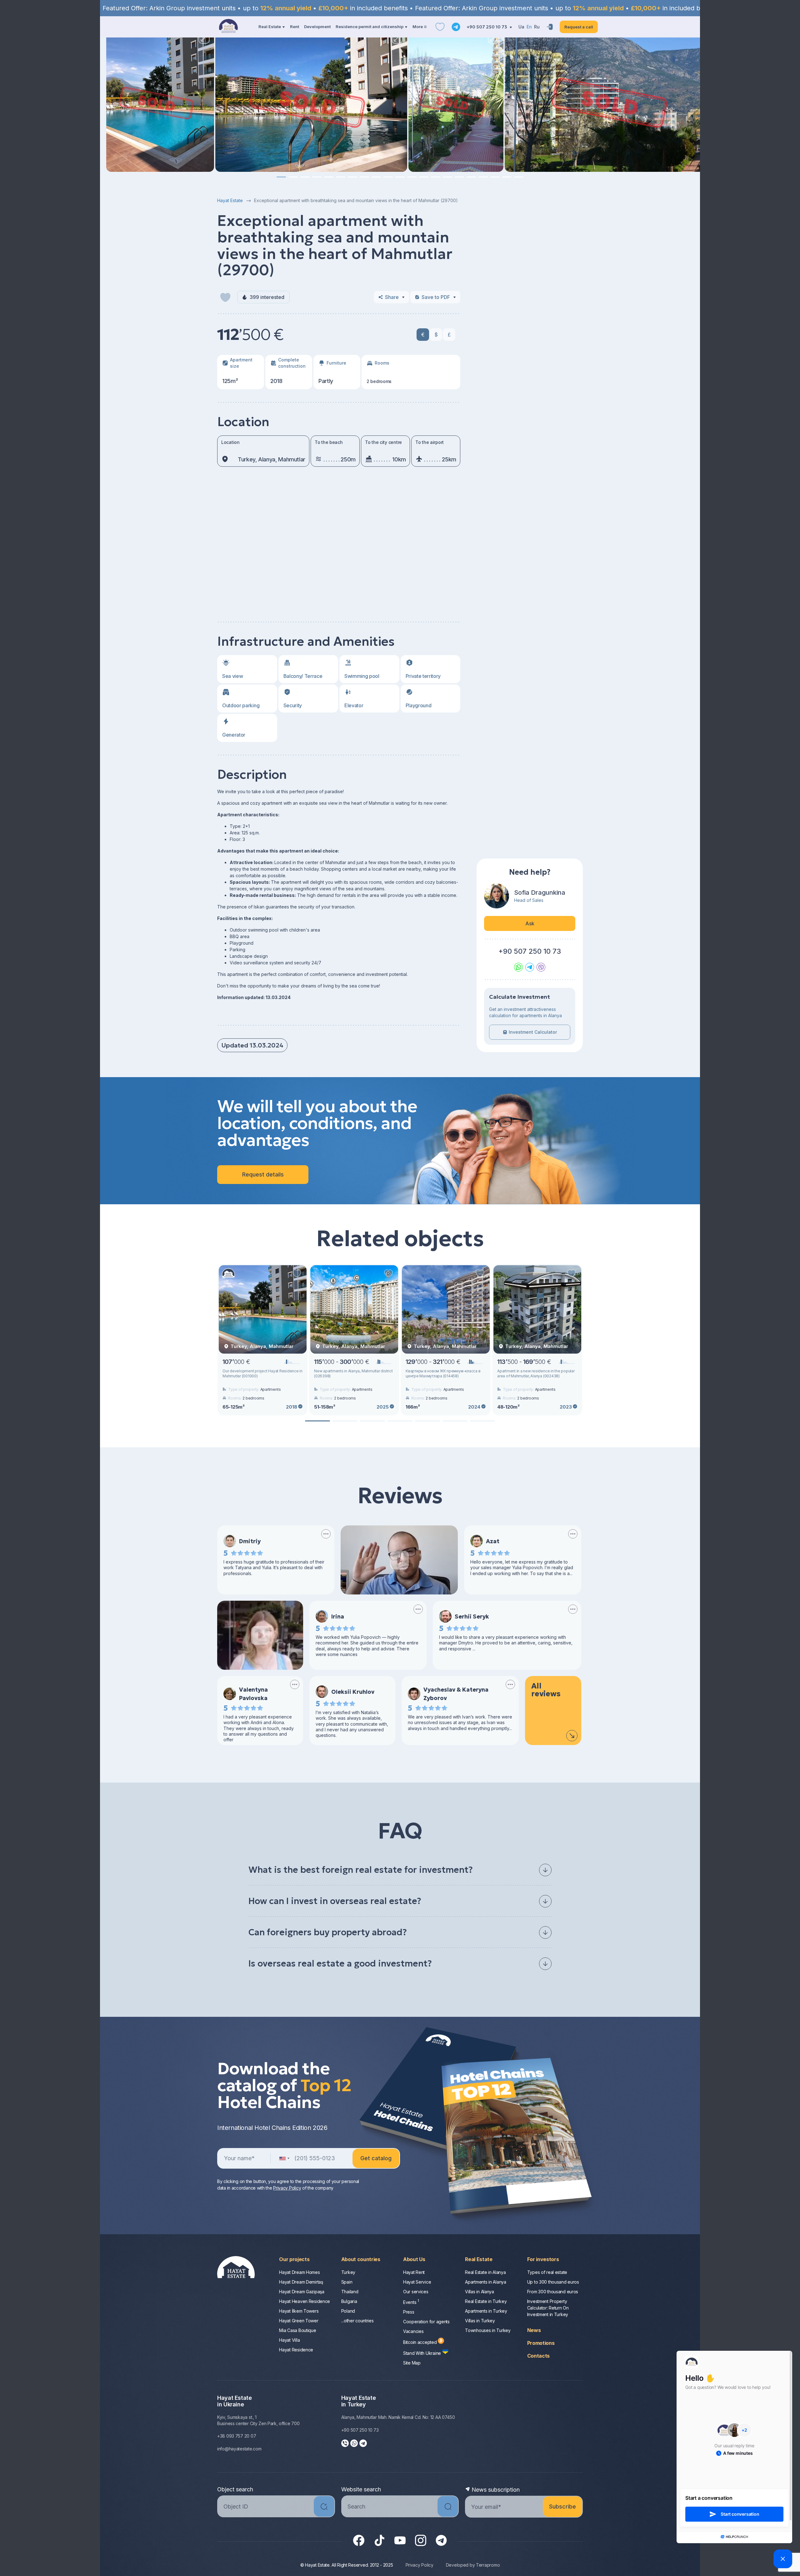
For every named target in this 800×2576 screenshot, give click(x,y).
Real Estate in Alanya (485, 2272)
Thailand (350, 2292)
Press (409, 2312)
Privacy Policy (287, 2188)
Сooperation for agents (426, 2322)
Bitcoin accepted (420, 2342)
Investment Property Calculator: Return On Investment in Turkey (548, 2308)
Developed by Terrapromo (473, 2565)
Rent (295, 27)
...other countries (357, 2321)
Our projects (294, 2259)
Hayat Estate (230, 200)
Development (317, 27)
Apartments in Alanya (485, 2282)
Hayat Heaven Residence (305, 2301)
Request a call (579, 27)
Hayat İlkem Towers (299, 2311)
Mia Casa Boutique (297, 2330)
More (418, 27)
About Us (414, 2259)
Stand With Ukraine (423, 2353)
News (534, 2330)
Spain (347, 2282)
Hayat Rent (414, 2272)
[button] (281, 177)
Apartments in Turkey (486, 2311)
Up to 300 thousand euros (553, 2282)
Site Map (412, 2363)
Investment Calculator (533, 1032)
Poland (348, 2311)
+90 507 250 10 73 (487, 27)
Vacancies (413, 2331)
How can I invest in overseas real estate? (335, 1901)
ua (521, 27)
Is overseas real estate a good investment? (340, 1964)
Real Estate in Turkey (486, 2301)
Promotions (541, 2343)
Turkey (348, 2272)
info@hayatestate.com (239, 2449)
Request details (263, 1174)
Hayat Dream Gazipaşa (302, 2292)
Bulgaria (349, 2301)
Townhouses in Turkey (488, 2330)
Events (411, 2302)
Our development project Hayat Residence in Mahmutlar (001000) (262, 1373)
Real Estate (270, 27)
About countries (361, 2259)
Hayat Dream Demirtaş (301, 2282)
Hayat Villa (289, 2340)
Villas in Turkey (480, 2321)
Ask (530, 923)
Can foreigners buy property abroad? (328, 1932)
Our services (416, 2292)
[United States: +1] (284, 2158)
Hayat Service (417, 2282)
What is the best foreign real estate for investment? (361, 1870)
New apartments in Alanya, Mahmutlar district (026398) (353, 1373)
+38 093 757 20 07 (237, 2436)
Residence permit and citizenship (370, 27)
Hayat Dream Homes (299, 2272)
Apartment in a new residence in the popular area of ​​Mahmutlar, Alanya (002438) (536, 1373)
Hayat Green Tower (299, 2321)
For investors (543, 2259)
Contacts (538, 2356)
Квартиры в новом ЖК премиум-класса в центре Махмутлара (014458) (443, 1373)
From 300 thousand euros (553, 2292)
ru (537, 27)
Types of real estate (547, 2272)
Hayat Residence (296, 2350)
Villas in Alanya (480, 2292)
